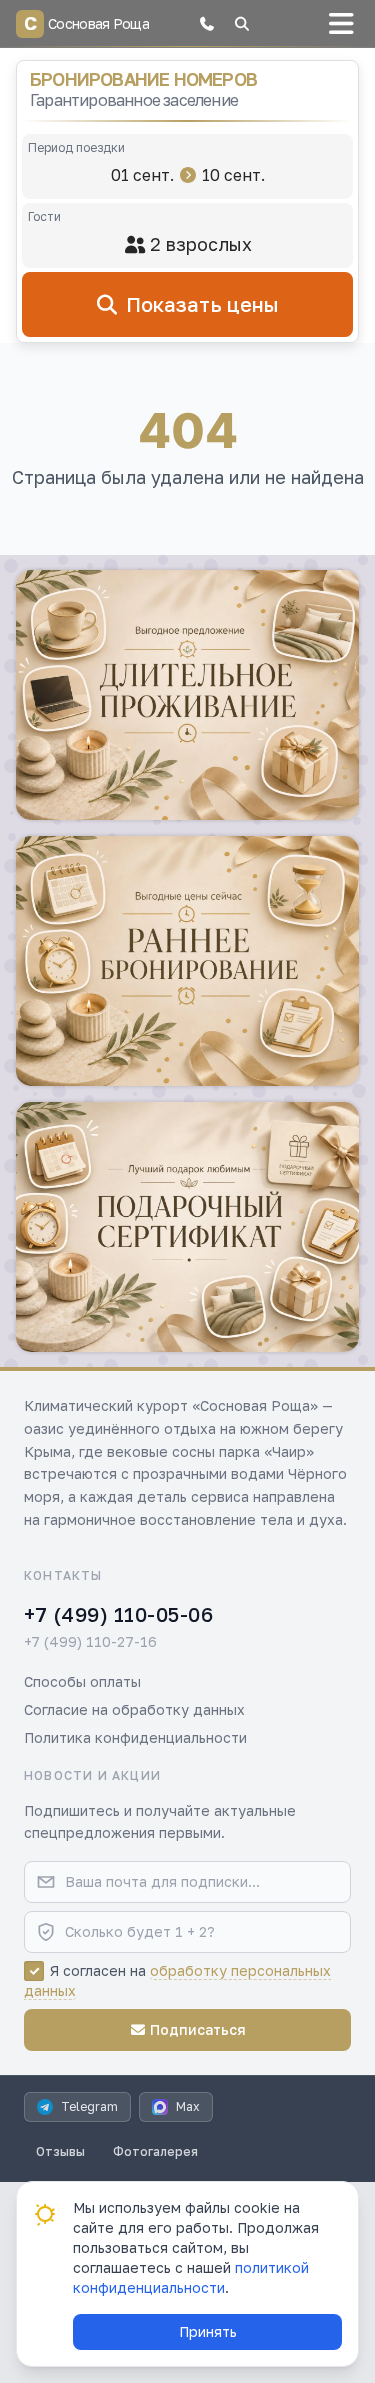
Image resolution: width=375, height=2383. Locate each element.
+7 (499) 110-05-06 (118, 1614)
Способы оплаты (82, 1681)
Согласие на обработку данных (134, 1709)
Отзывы (60, 2151)
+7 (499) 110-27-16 (90, 1641)
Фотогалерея (155, 2151)
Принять (208, 2331)
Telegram (89, 2106)
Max (188, 2106)
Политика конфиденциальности (135, 1737)
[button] (207, 24)
